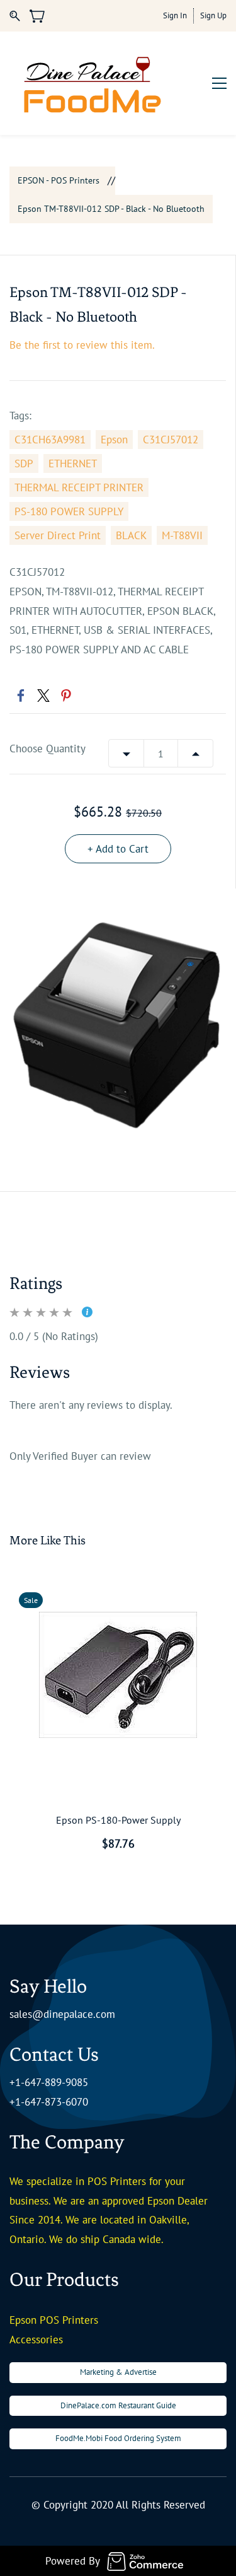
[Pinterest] (66, 696)
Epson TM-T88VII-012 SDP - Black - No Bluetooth (111, 209)
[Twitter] (43, 696)
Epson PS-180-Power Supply (118, 1820)
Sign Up (213, 15)
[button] (118, 2373)
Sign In (175, 15)
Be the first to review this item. (82, 345)
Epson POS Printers (54, 2320)
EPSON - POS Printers (59, 180)
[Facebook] (21, 696)
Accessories (36, 2340)
